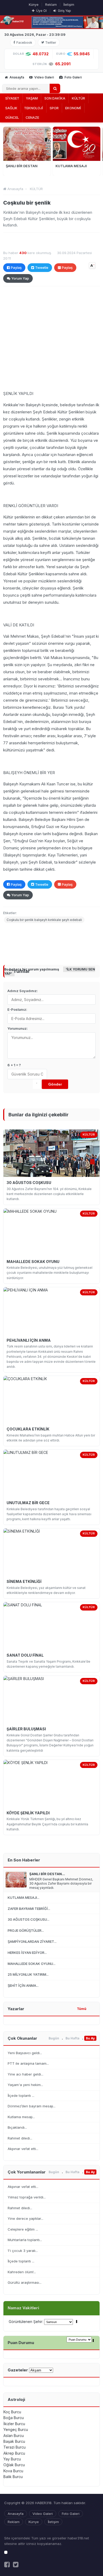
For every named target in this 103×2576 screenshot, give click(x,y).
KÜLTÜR (78, 98)
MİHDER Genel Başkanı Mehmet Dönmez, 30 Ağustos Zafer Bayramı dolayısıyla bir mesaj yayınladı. (61, 1883)
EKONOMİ (73, 108)
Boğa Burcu (14, 2418)
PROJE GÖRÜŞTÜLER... (26, 1930)
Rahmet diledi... (20, 2138)
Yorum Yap (20, 278)
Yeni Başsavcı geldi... (25, 2053)
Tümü (82, 2009)
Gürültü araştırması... (25, 2282)
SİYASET (12, 98)
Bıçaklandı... (17, 2127)
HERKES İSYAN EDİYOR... (27, 1953)
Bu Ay (90, 2038)
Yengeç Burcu (16, 2429)
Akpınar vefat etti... (23, 2149)
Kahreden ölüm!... (22, 2272)
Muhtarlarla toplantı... (25, 2240)
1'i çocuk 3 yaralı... (23, 2251)
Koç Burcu (12, 2412)
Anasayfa (16, 77)
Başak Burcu (14, 2441)
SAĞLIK (11, 108)
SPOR (54, 108)
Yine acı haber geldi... (25, 2074)
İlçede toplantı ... (21, 2096)
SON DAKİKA (55, 98)
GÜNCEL (12, 117)
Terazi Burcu (15, 2447)
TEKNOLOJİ (34, 108)
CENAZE (32, 117)
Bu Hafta (72, 2038)
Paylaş (16, 267)
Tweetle (42, 267)
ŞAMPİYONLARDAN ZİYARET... (32, 1941)
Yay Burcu (12, 2459)
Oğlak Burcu (14, 2465)
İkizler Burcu (14, 2424)
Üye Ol (41, 11)
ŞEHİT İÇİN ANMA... (23, 1985)
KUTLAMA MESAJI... (24, 1898)
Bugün (54, 2038)
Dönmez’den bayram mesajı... (32, 2106)
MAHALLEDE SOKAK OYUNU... (32, 1964)
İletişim (69, 5)
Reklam (51, 5)
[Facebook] (7, 2565)
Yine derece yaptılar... (25, 2218)
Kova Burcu (13, 2471)
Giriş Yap (64, 11)
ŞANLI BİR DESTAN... (47, 1874)
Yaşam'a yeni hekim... (25, 2085)
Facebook (24, 43)
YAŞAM (32, 98)
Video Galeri (44, 77)
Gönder (55, 1084)
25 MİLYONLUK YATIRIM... (28, 1974)
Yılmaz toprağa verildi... (27, 2197)
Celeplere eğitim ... (23, 2229)
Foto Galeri (73, 77)
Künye (34, 5)
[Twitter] (16, 2565)
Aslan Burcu (14, 2436)
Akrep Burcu (14, 2453)
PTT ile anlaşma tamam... (28, 2063)
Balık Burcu (13, 2477)
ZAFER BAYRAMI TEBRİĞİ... (29, 1909)
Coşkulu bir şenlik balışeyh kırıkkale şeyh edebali (44, 920)
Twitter (51, 43)
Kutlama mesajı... (21, 2117)
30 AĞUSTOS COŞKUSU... (29, 1919)
